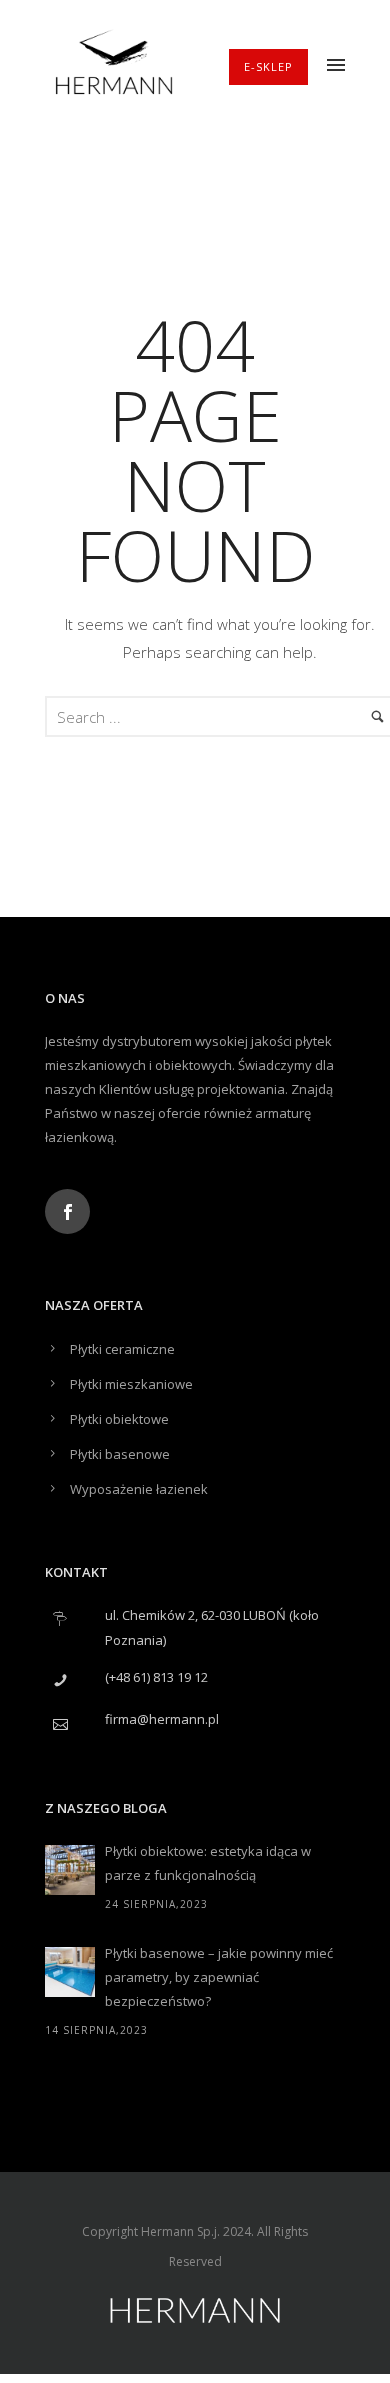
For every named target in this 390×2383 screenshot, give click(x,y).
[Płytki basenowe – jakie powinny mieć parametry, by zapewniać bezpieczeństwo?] (70, 1972)
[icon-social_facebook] (67, 1211)
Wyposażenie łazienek (139, 1489)
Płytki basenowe (120, 1454)
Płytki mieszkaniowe (131, 1384)
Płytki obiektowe (119, 1419)
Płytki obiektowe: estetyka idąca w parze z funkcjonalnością (208, 1863)
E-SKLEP (268, 66)
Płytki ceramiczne (122, 1349)
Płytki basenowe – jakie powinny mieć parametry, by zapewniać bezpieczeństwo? (219, 1977)
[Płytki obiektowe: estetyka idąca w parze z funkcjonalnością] (70, 1870)
